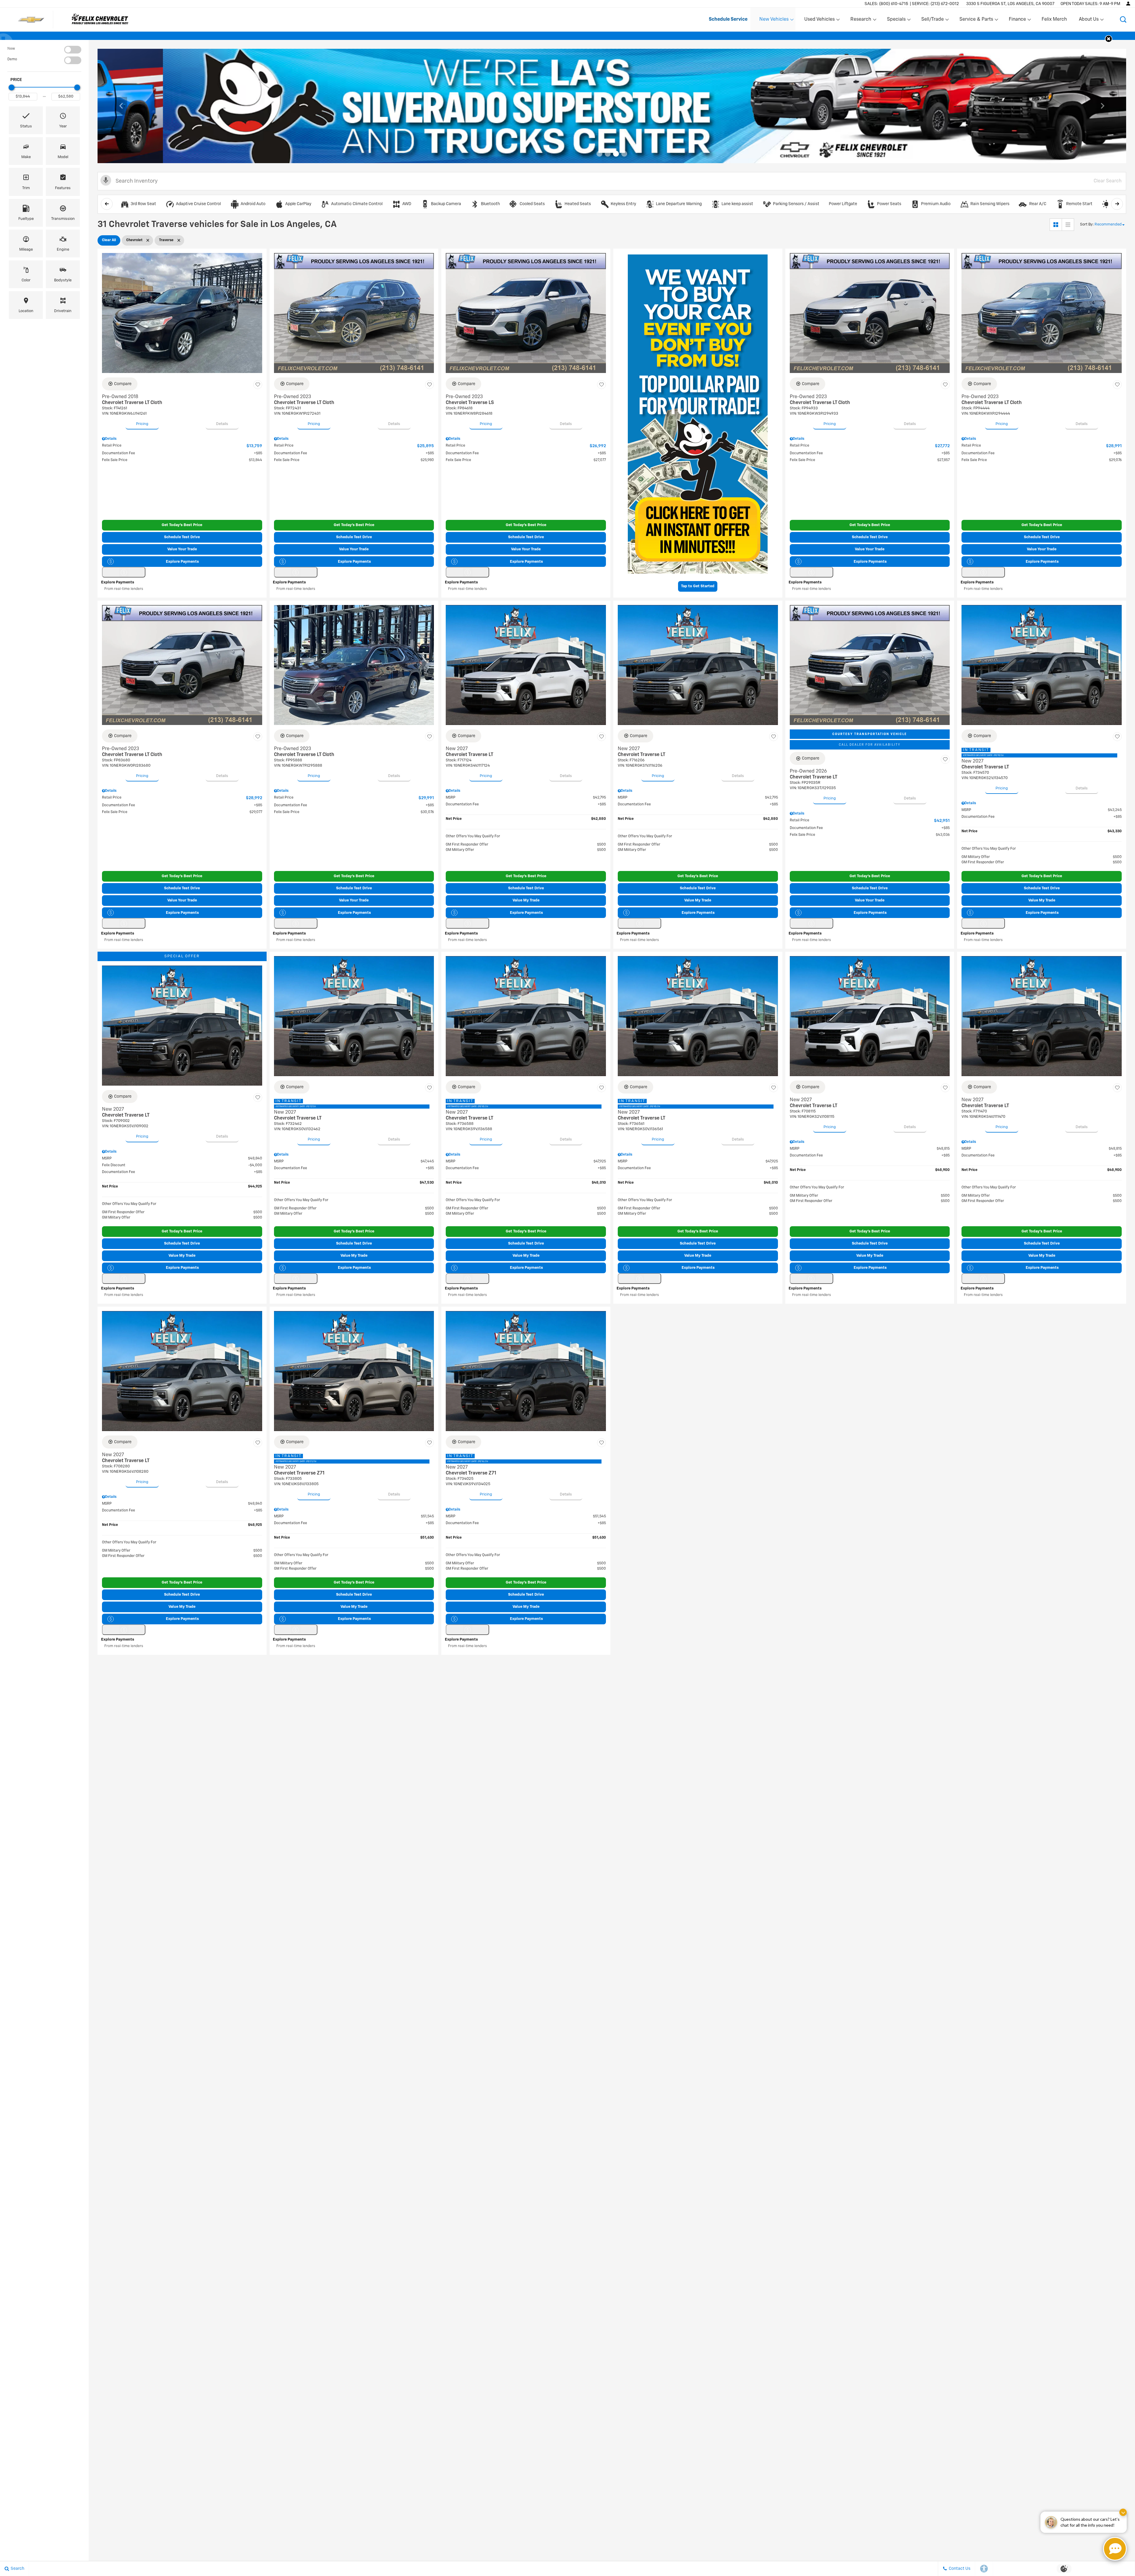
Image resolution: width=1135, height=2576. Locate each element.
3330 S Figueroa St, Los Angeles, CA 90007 (1010, 4)
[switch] (44, 50)
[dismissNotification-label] (1123, 2512)
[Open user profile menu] (1128, 4)
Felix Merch (1054, 20)
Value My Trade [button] (526, 900)
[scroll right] (1117, 204)
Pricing (142, 424)
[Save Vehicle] (258, 385)
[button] (1123, 20)
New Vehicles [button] (774, 21)
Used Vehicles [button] (819, 21)
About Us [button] (1089, 21)
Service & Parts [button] (976, 21)
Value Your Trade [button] (182, 549)
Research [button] (861, 21)
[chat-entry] (1115, 2549)
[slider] (12, 87)
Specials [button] (896, 21)
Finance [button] (1017, 21)
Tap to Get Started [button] (698, 586)
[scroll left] (107, 204)
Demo (12, 59)
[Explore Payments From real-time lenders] (124, 572)
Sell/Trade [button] (932, 21)
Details (222, 424)
